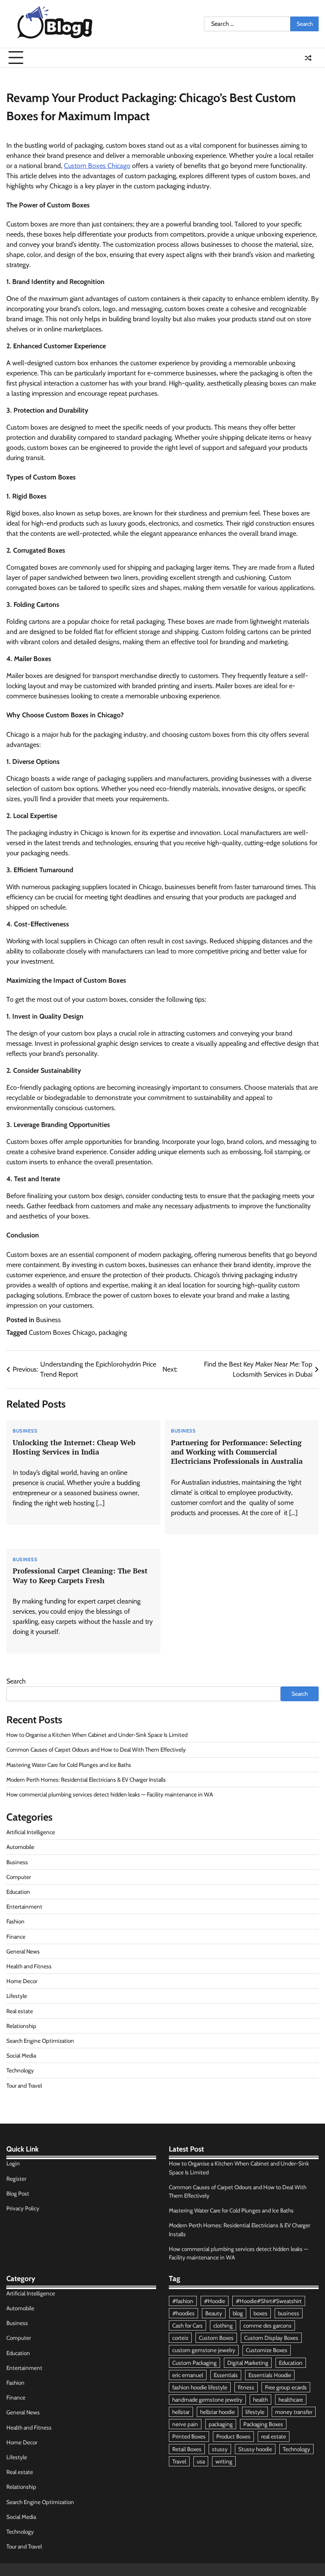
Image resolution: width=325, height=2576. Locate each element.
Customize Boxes (267, 2350)
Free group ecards (286, 2387)
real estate (274, 2436)
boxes (260, 2313)
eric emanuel (188, 2375)
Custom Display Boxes (271, 2338)
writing (224, 2461)
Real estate (20, 2011)
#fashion (183, 2301)
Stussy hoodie (255, 2449)
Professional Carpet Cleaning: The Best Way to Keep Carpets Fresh (80, 1575)
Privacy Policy (23, 2208)
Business (48, 1320)
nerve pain (185, 2424)
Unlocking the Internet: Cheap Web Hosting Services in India (74, 1447)
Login (13, 2163)
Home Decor (22, 1981)
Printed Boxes (189, 2436)
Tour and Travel (24, 2086)
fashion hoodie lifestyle (200, 2387)
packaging (113, 1332)
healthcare (291, 2400)
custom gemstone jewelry (204, 2350)
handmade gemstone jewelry (207, 2400)
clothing (223, 2325)
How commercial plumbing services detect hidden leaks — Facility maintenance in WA (110, 1794)
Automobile (20, 1847)
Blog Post (18, 2193)
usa (201, 2461)
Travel (179, 2461)
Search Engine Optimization (40, 2041)
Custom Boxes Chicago (97, 166)
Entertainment (24, 1907)
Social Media (21, 2055)
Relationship (21, 2026)
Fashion (15, 1921)
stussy (220, 2449)
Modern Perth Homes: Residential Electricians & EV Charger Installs (86, 1780)
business (289, 2313)
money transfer (294, 2412)
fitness (246, 2387)
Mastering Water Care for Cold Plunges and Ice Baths (69, 1765)
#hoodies (183, 2313)
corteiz (180, 2338)
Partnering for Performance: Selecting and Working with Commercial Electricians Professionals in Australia (237, 1452)
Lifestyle (17, 1996)
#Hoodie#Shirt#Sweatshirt (269, 2301)
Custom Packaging (194, 2363)
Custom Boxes (216, 2338)
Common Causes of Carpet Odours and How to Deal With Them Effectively (96, 1749)
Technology (20, 2070)
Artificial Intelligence (31, 1832)
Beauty (214, 2313)
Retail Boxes (187, 2449)
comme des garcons (267, 2325)
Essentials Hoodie (270, 2375)
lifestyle (255, 2412)
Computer (19, 1877)
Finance (16, 1937)
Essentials (226, 2375)
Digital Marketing (248, 2363)
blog (238, 2313)
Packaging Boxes (263, 2424)
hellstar (181, 2412)
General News (23, 1951)
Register (16, 2179)
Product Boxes (233, 2436)
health (260, 2400)
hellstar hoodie (218, 2412)
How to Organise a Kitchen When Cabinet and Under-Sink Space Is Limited (97, 1735)
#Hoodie (215, 2301)
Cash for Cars (187, 2325)
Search (16, 1681)
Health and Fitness (29, 1966)
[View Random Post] (308, 58)
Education (18, 1892)
